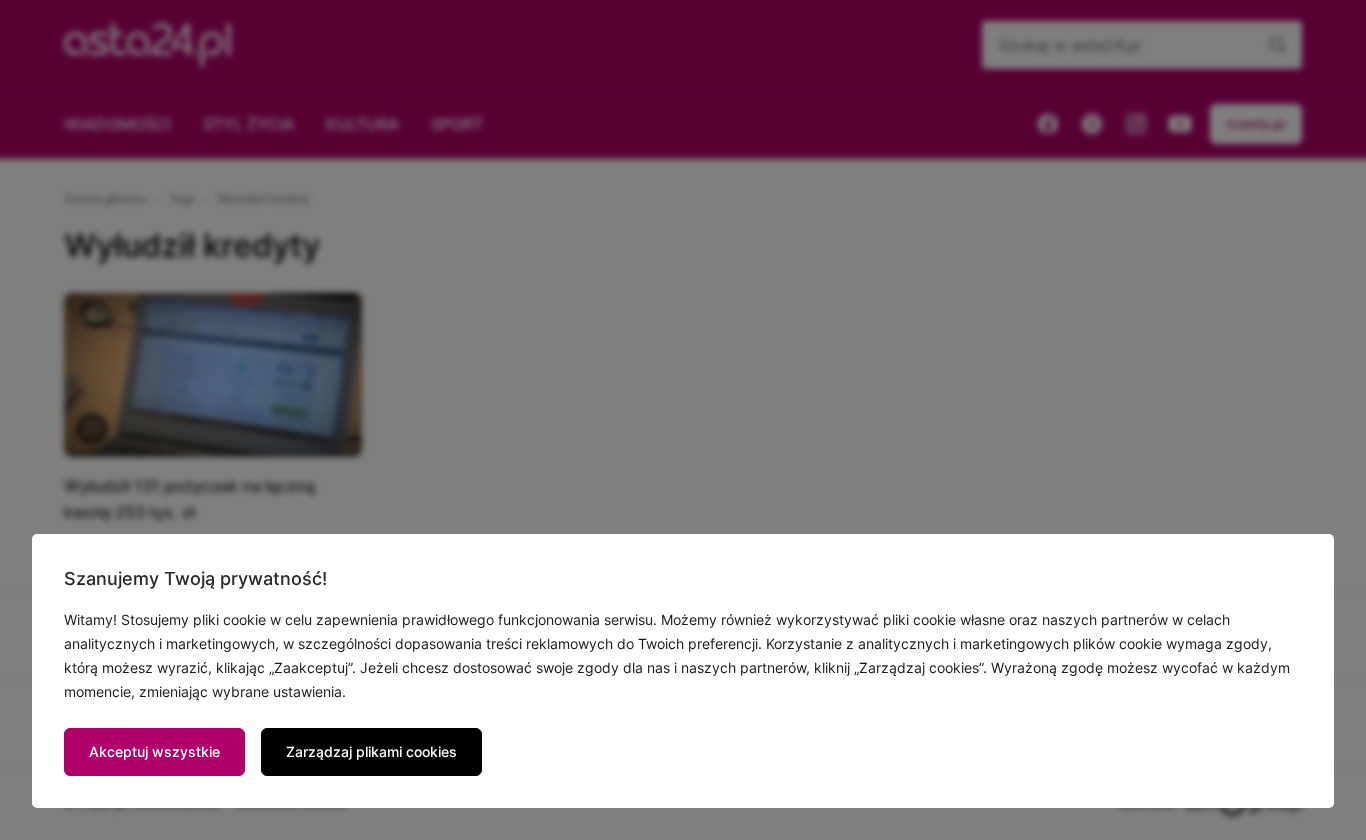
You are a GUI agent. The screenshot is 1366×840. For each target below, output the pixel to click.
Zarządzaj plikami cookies (371, 751)
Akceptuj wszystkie (154, 751)
